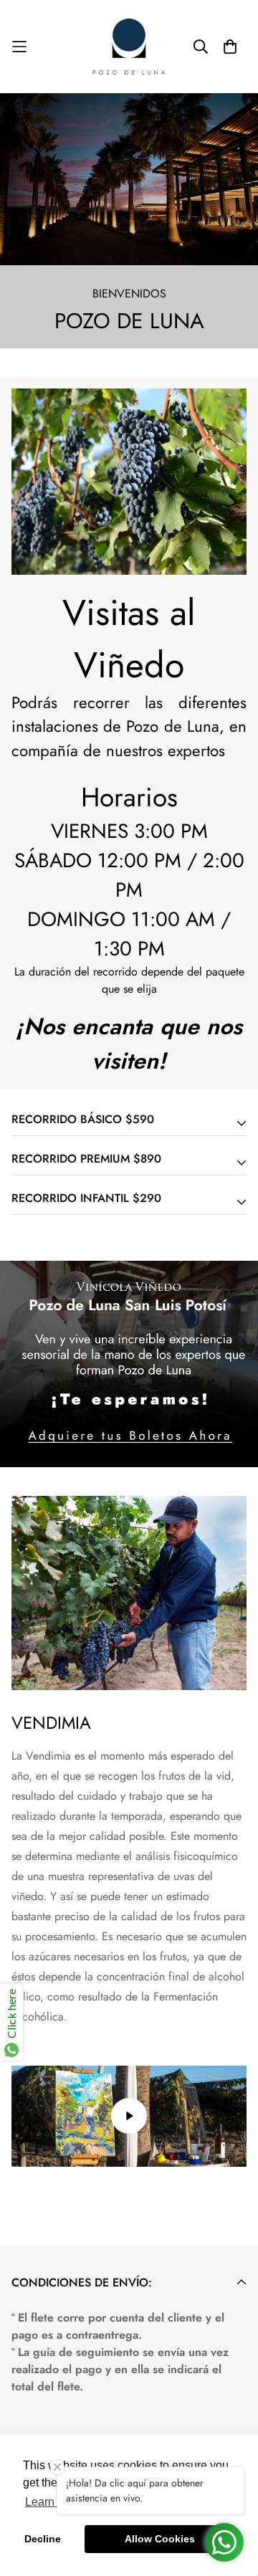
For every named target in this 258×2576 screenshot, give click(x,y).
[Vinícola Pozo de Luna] (129, 47)
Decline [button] (43, 2539)
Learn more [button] (54, 2502)
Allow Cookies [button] (160, 2539)
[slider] (71, 2151)
